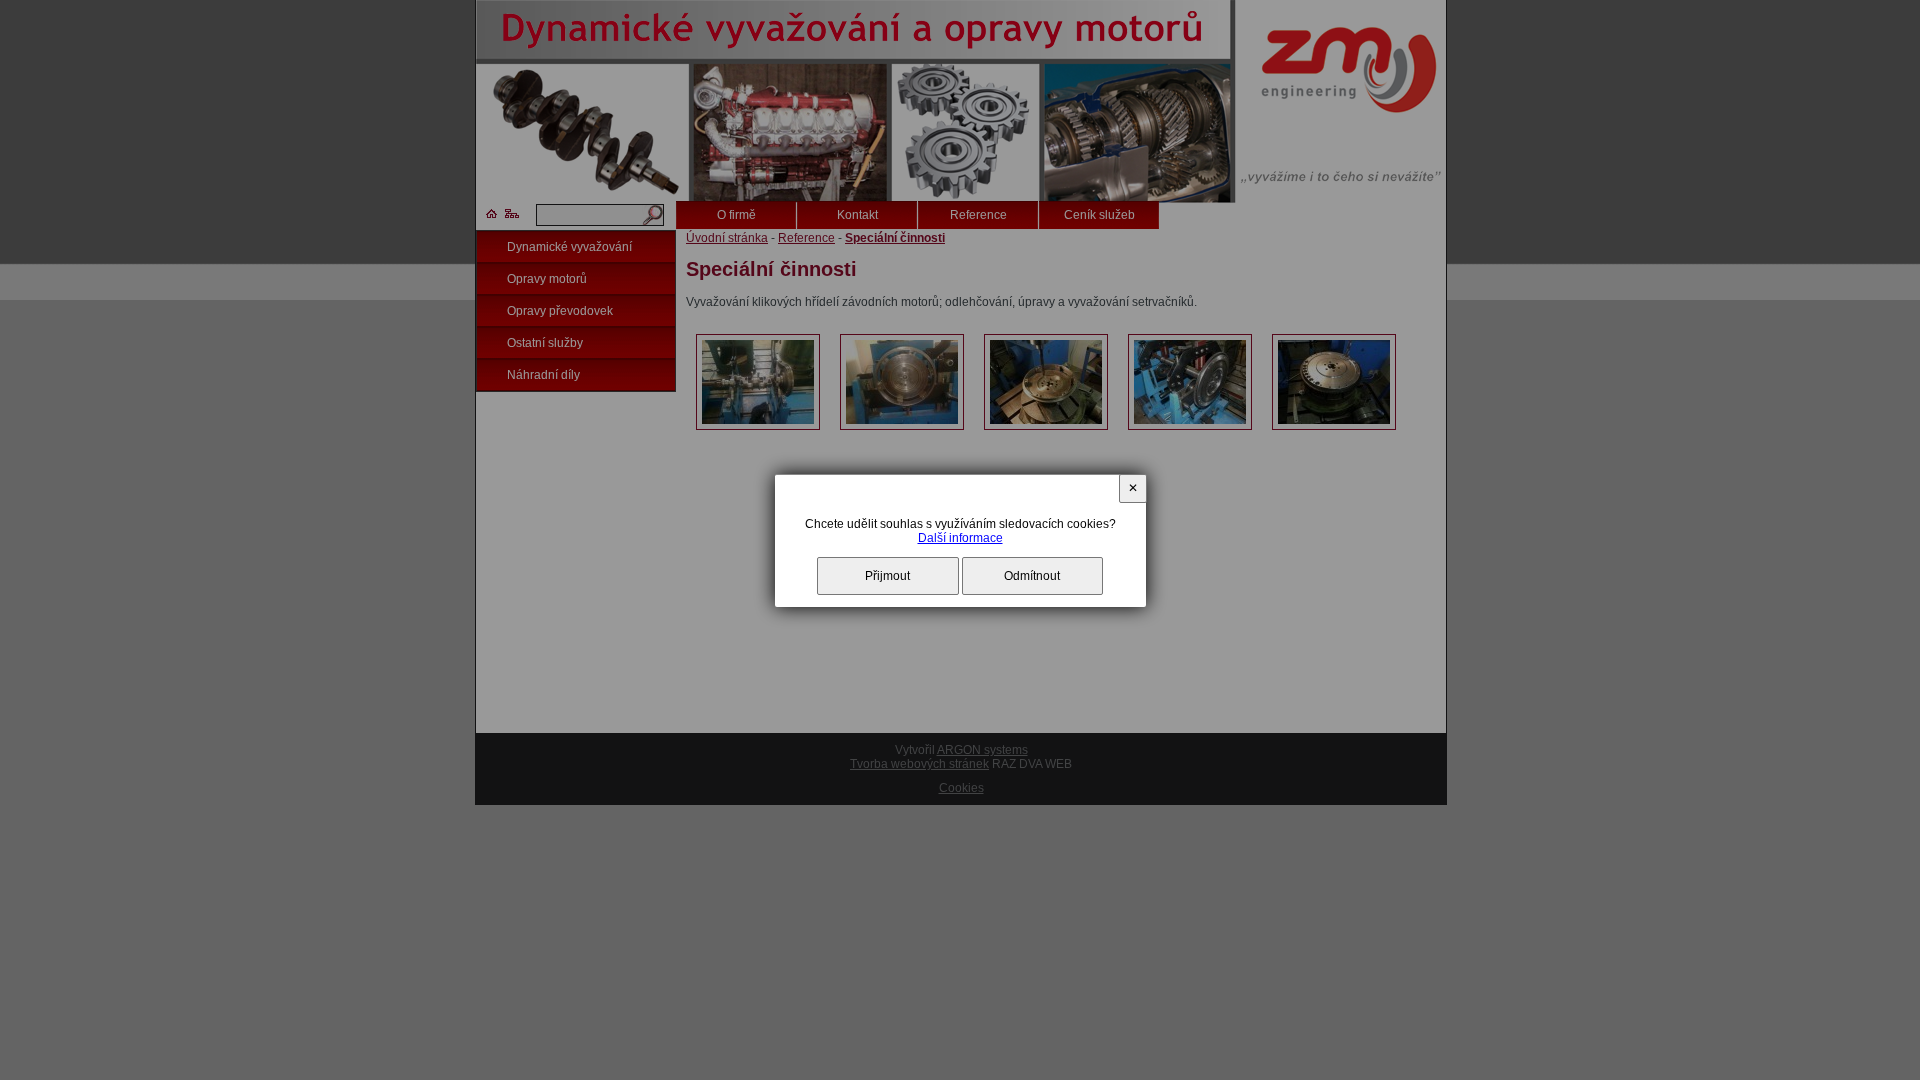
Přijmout (887, 576)
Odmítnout (1032, 576)
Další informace (960, 538)
